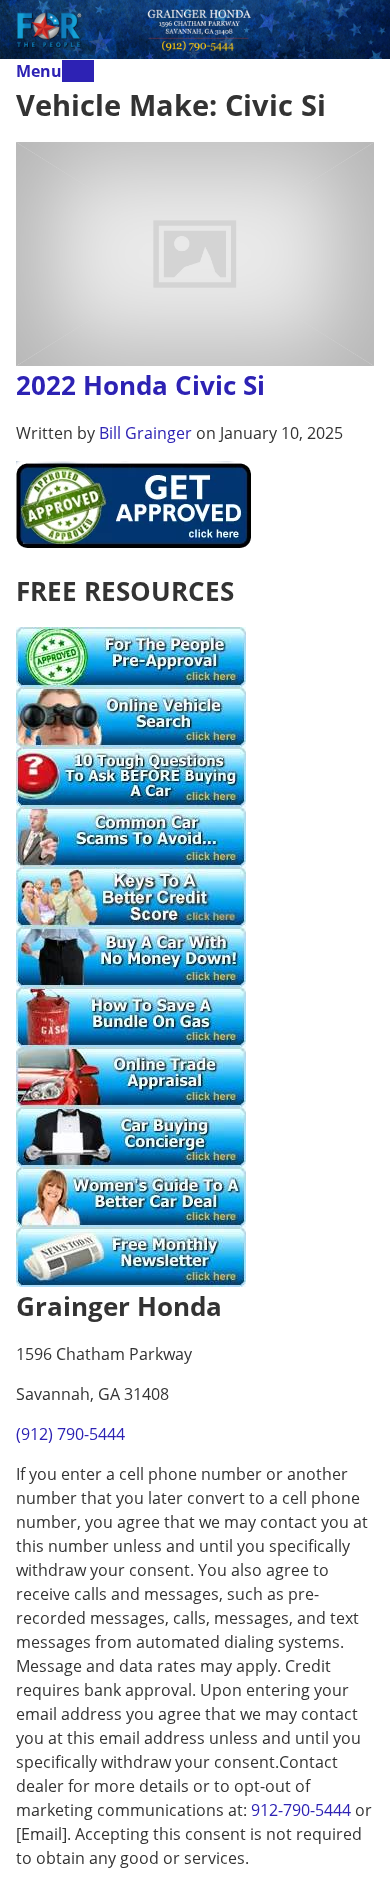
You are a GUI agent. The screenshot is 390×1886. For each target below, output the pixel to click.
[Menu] (78, 71)
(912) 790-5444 (70, 1434)
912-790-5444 (301, 1810)
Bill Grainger (145, 433)
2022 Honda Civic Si (140, 385)
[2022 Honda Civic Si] (195, 252)
